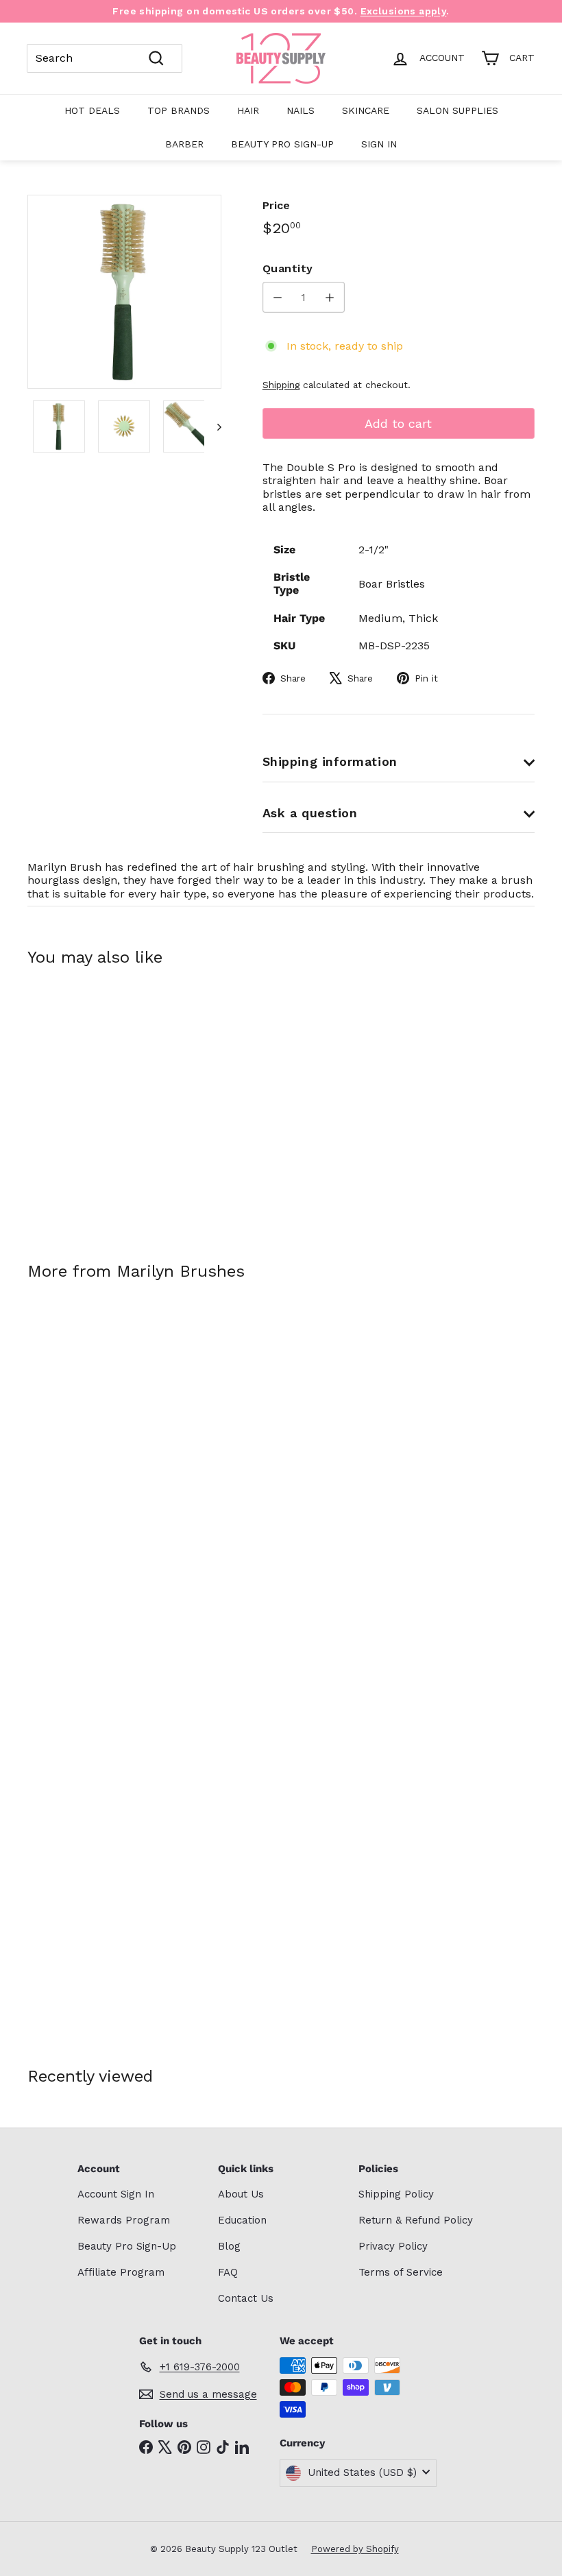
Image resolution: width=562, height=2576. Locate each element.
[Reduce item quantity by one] (278, 297)
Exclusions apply (404, 11)
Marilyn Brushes (181, 1271)
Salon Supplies (457, 110)
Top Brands (179, 110)
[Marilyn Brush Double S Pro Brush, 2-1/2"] (64, 1104)
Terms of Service (401, 2272)
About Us (241, 2194)
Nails (301, 110)
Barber (184, 144)
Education (242, 2220)
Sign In (379, 144)
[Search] (156, 58)
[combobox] (105, 58)
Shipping (281, 385)
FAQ (228, 2272)
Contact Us (246, 2298)
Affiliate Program (121, 2272)
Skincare (366, 110)
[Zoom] (124, 292)
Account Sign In (116, 2194)
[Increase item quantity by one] (329, 297)
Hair (248, 110)
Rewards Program (124, 2220)
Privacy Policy (393, 2246)
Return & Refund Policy (416, 2220)
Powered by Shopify (355, 2549)
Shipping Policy (396, 2194)
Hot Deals (92, 110)
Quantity (288, 268)
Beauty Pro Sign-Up (282, 144)
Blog (229, 2246)
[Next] (213, 426)
